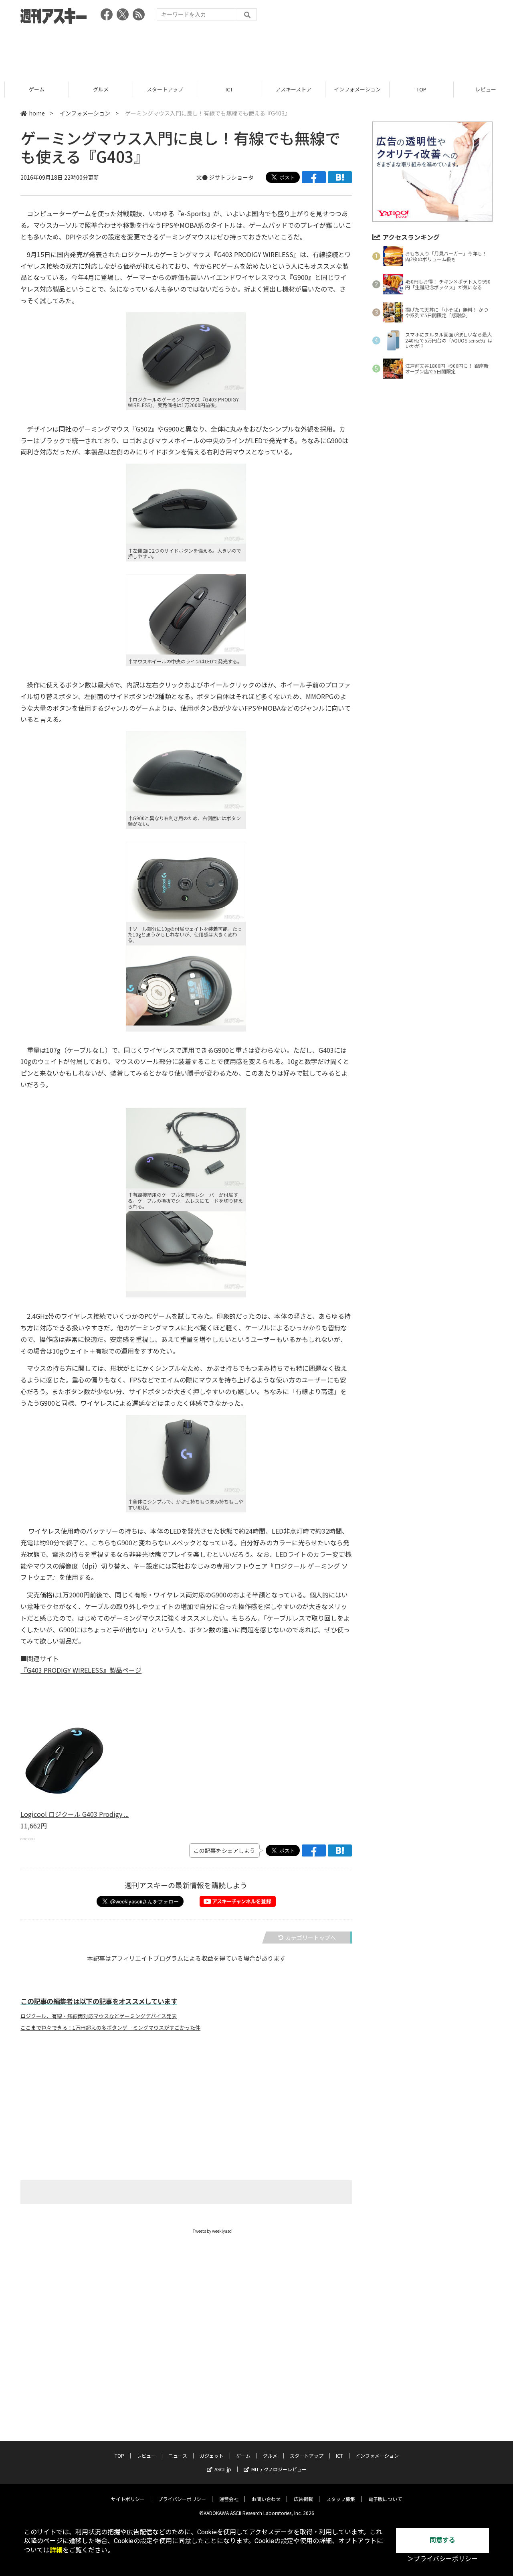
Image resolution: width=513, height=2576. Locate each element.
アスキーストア (289, 89)
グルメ (96, 89)
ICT (224, 89)
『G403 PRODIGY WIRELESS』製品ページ (81, 1670)
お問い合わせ (266, 2499)
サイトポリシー (128, 2499)
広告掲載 (303, 2499)
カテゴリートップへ (311, 1938)
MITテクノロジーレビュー (279, 2469)
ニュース (178, 2455)
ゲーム (32, 89)
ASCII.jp (223, 2469)
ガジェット (212, 2455)
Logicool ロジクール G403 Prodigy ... (75, 1814)
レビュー (481, 89)
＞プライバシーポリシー (442, 2559)
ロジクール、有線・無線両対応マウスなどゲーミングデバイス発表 (99, 2016)
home (37, 113)
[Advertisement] (256, 50)
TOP (417, 89)
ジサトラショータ (231, 177)
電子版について (385, 2499)
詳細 (56, 2550)
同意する (442, 2540)
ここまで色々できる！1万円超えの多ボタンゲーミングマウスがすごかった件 (110, 2028)
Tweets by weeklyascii (213, 2231)
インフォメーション (352, 89)
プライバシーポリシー (182, 2499)
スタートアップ (160, 89)
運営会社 (229, 2499)
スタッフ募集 (341, 2499)
